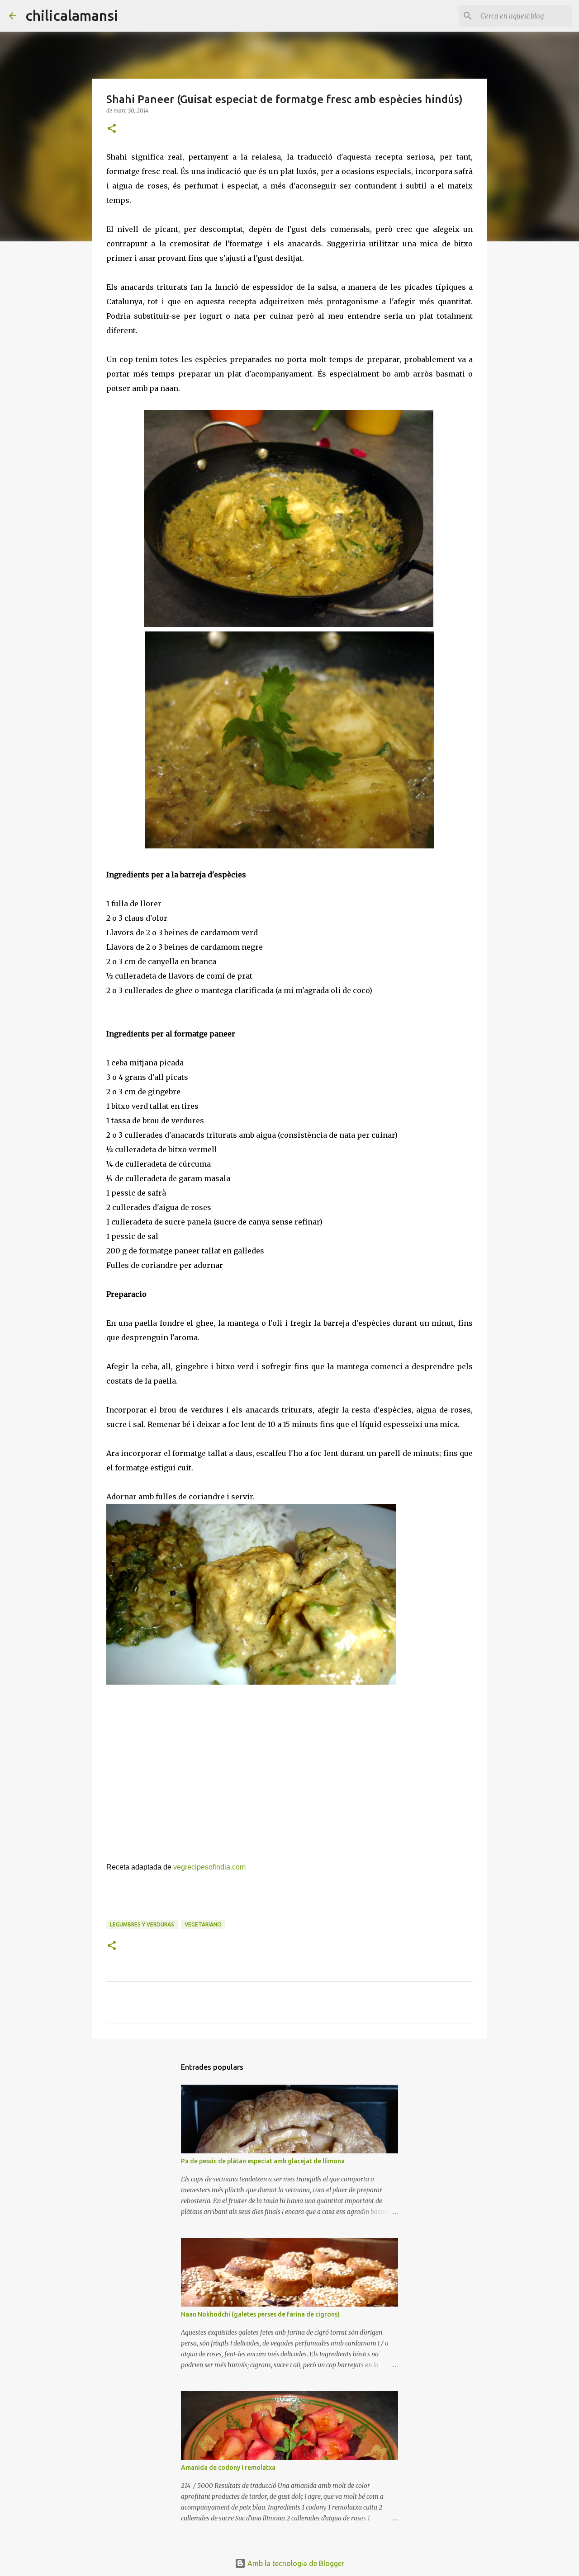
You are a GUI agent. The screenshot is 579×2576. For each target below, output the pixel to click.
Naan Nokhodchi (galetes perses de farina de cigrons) (260, 2314)
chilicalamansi (72, 15)
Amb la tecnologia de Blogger (295, 2563)
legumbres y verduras (142, 1924)
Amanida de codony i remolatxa (228, 2468)
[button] (112, 129)
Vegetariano (203, 1924)
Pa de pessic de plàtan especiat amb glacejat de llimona (263, 2161)
